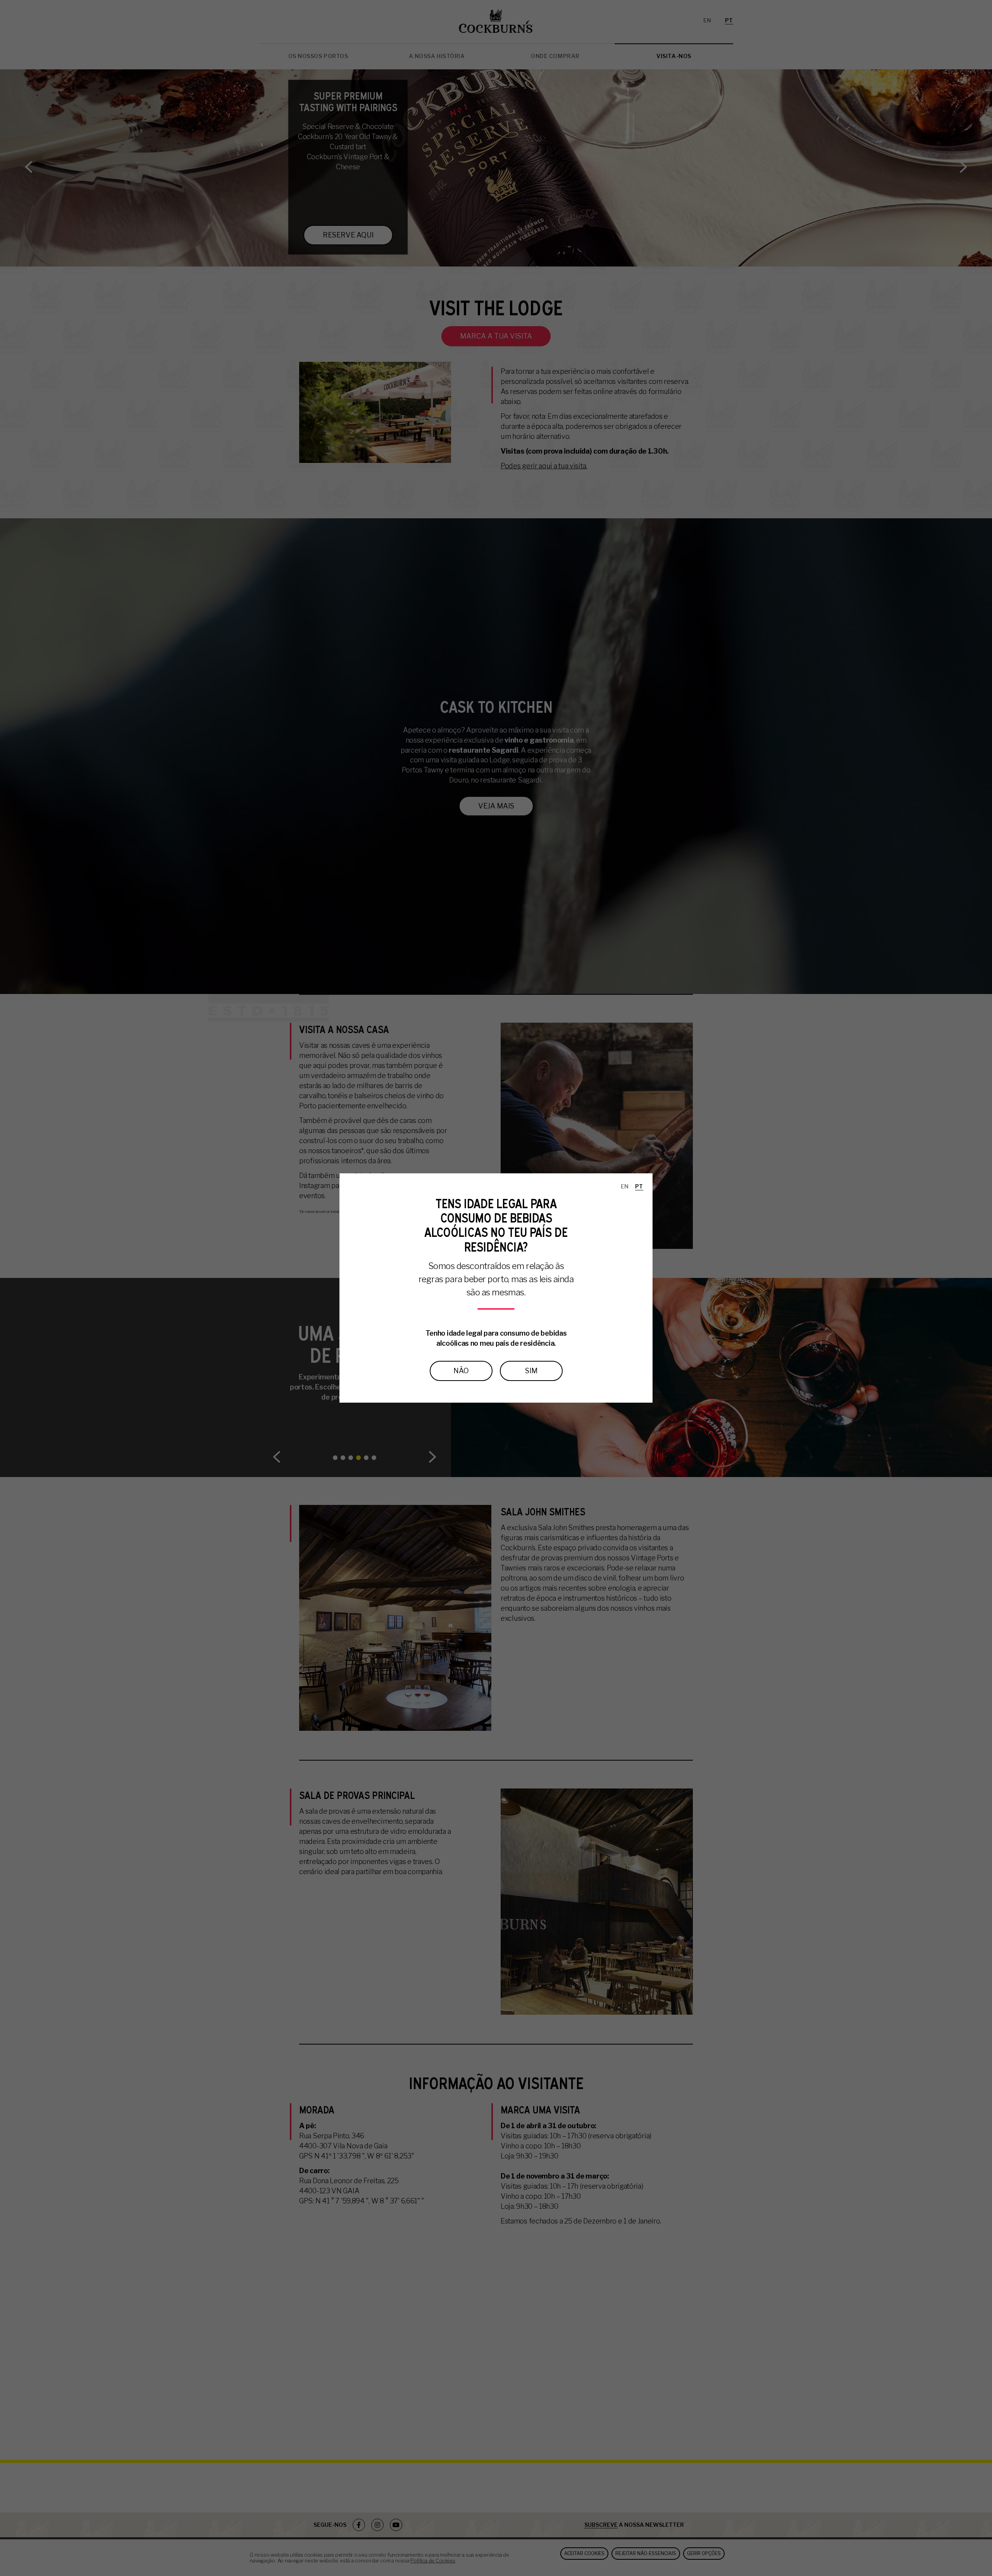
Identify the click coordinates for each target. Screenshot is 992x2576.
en (625, 1186)
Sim (531, 1371)
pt (639, 1186)
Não (461, 1371)
